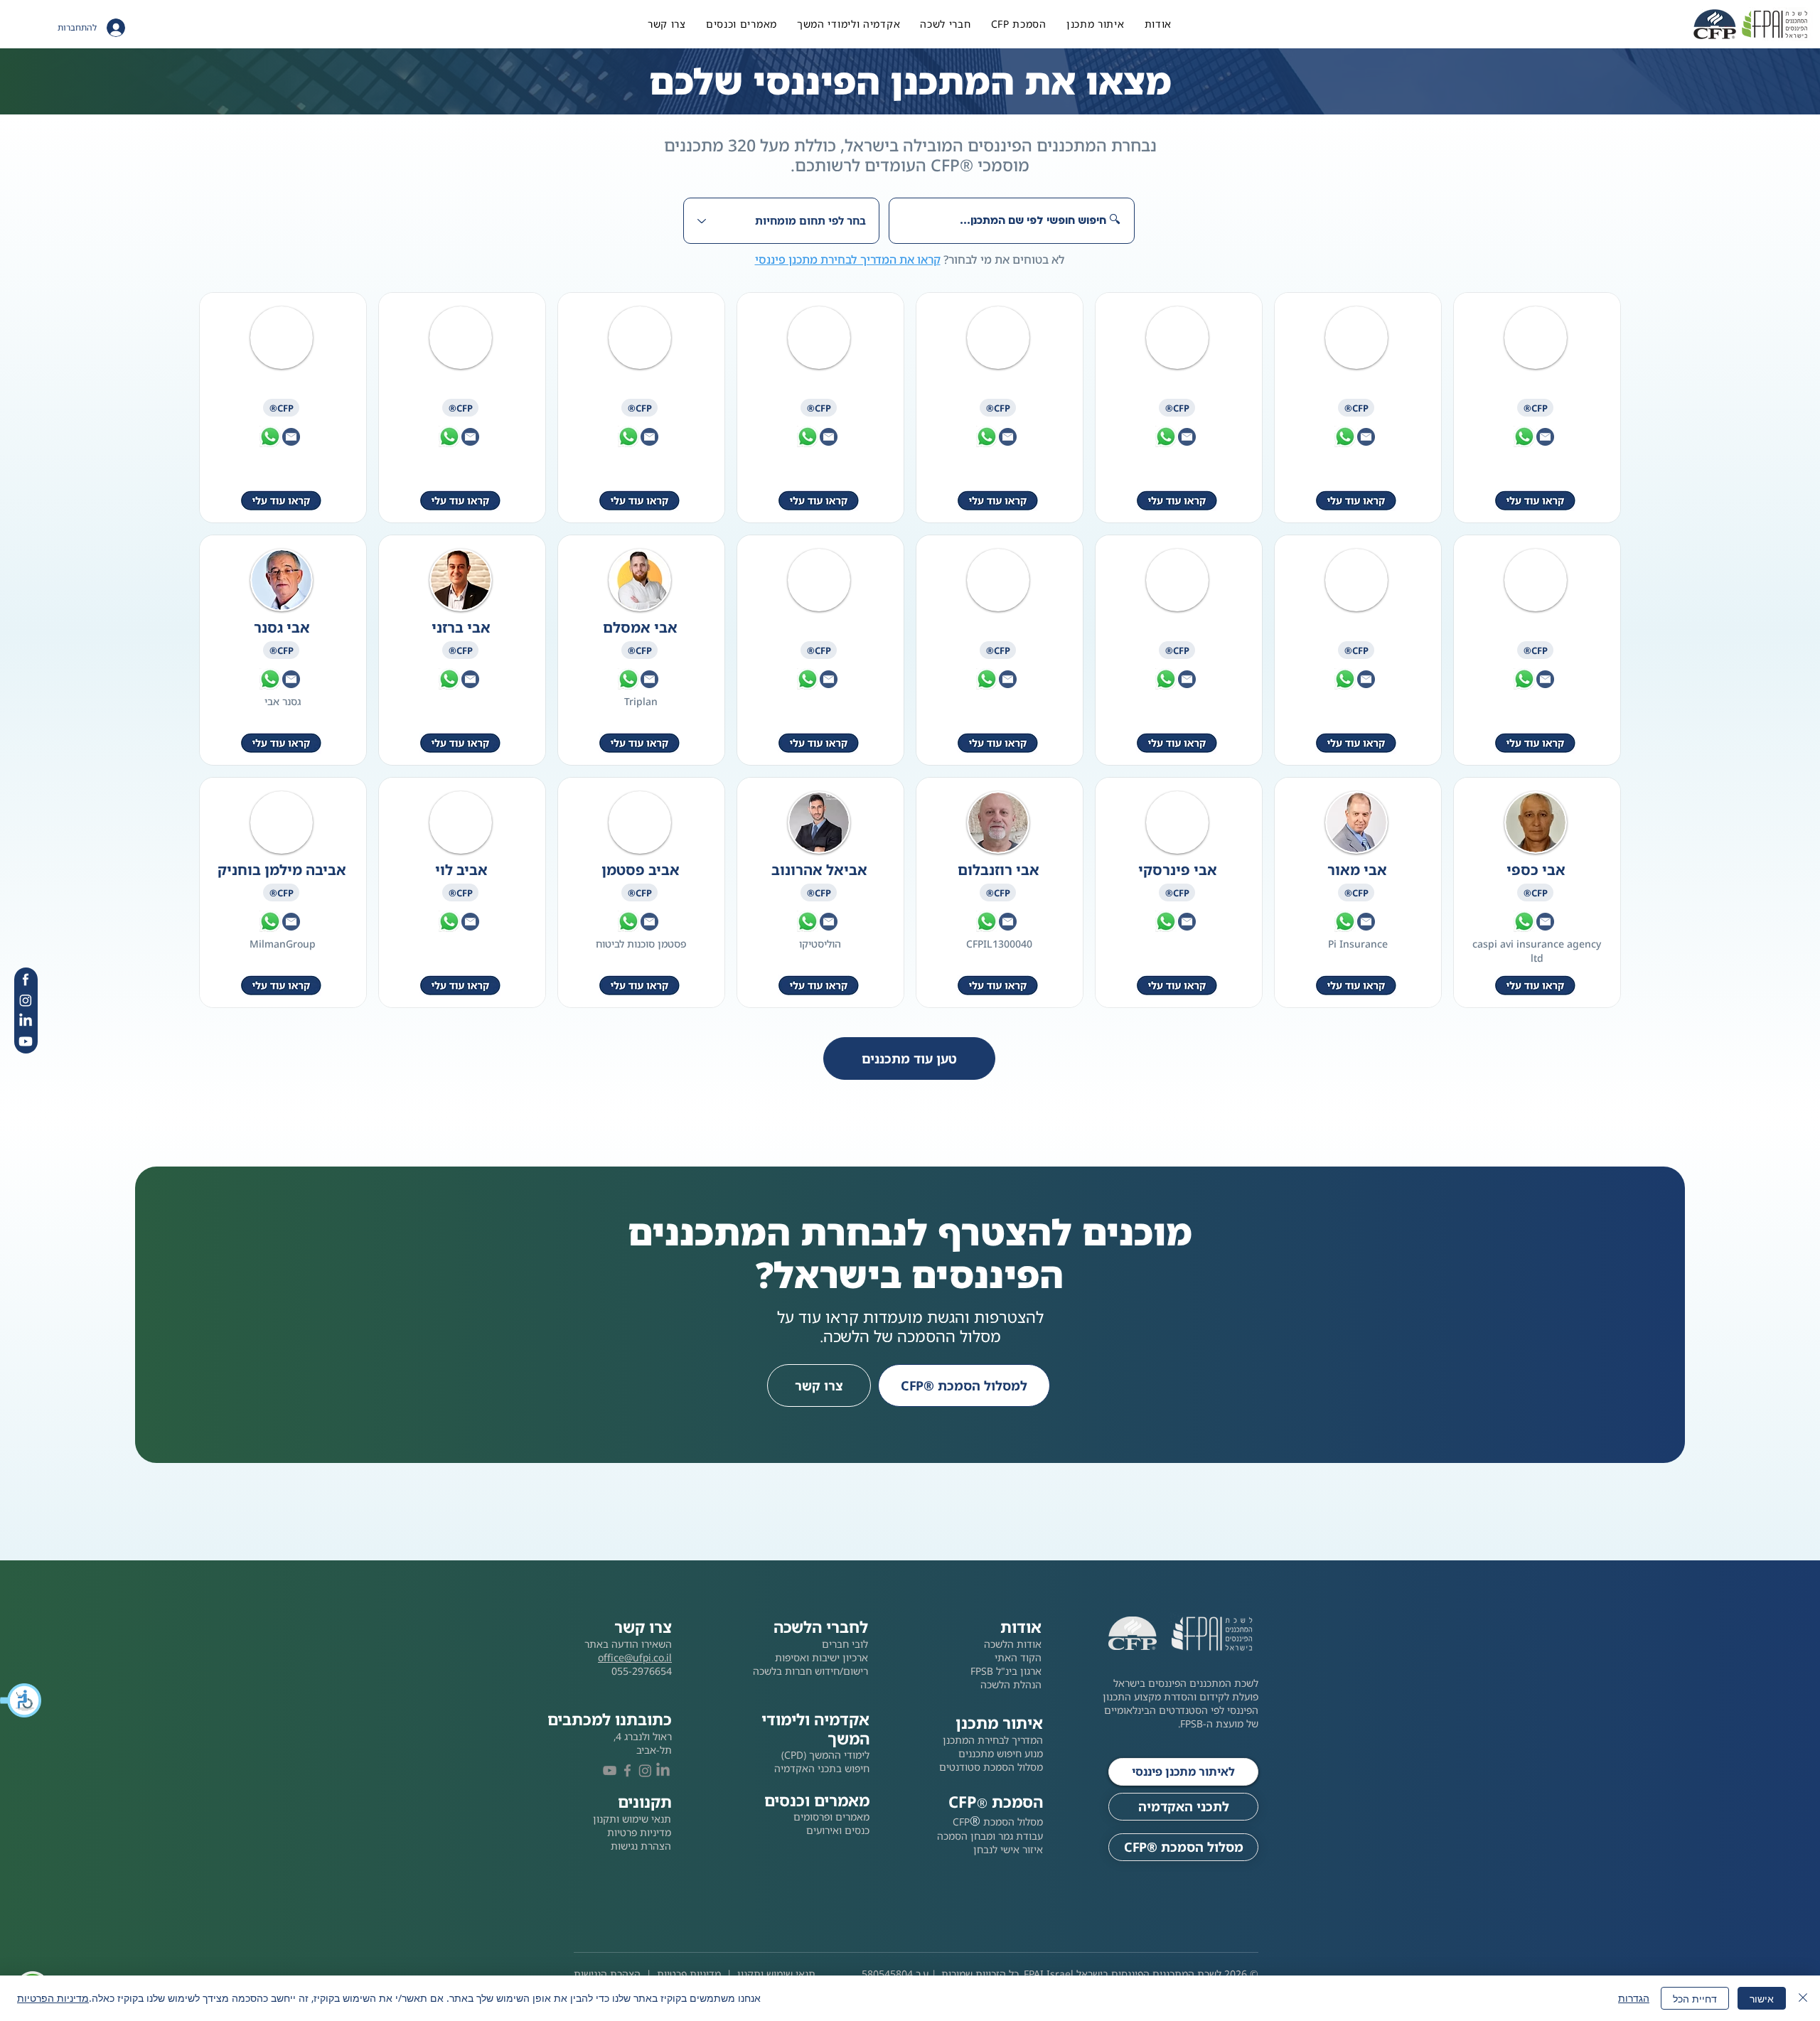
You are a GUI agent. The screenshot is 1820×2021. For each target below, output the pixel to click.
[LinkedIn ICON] (26, 1021)
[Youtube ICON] (26, 1041)
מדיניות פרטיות (689, 1974)
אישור (1762, 1999)
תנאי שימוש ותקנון (776, 1974)
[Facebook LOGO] (627, 1770)
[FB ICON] (26, 980)
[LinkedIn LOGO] (663, 1770)
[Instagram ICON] (26, 1000)
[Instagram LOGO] (645, 1770)
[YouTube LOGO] (610, 1770)
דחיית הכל (1695, 1999)
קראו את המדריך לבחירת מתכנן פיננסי (848, 259)
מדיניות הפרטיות (53, 1998)
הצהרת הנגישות (607, 1974)
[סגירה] (1803, 1998)
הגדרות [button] (1634, 1998)
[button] (21, 1700)
